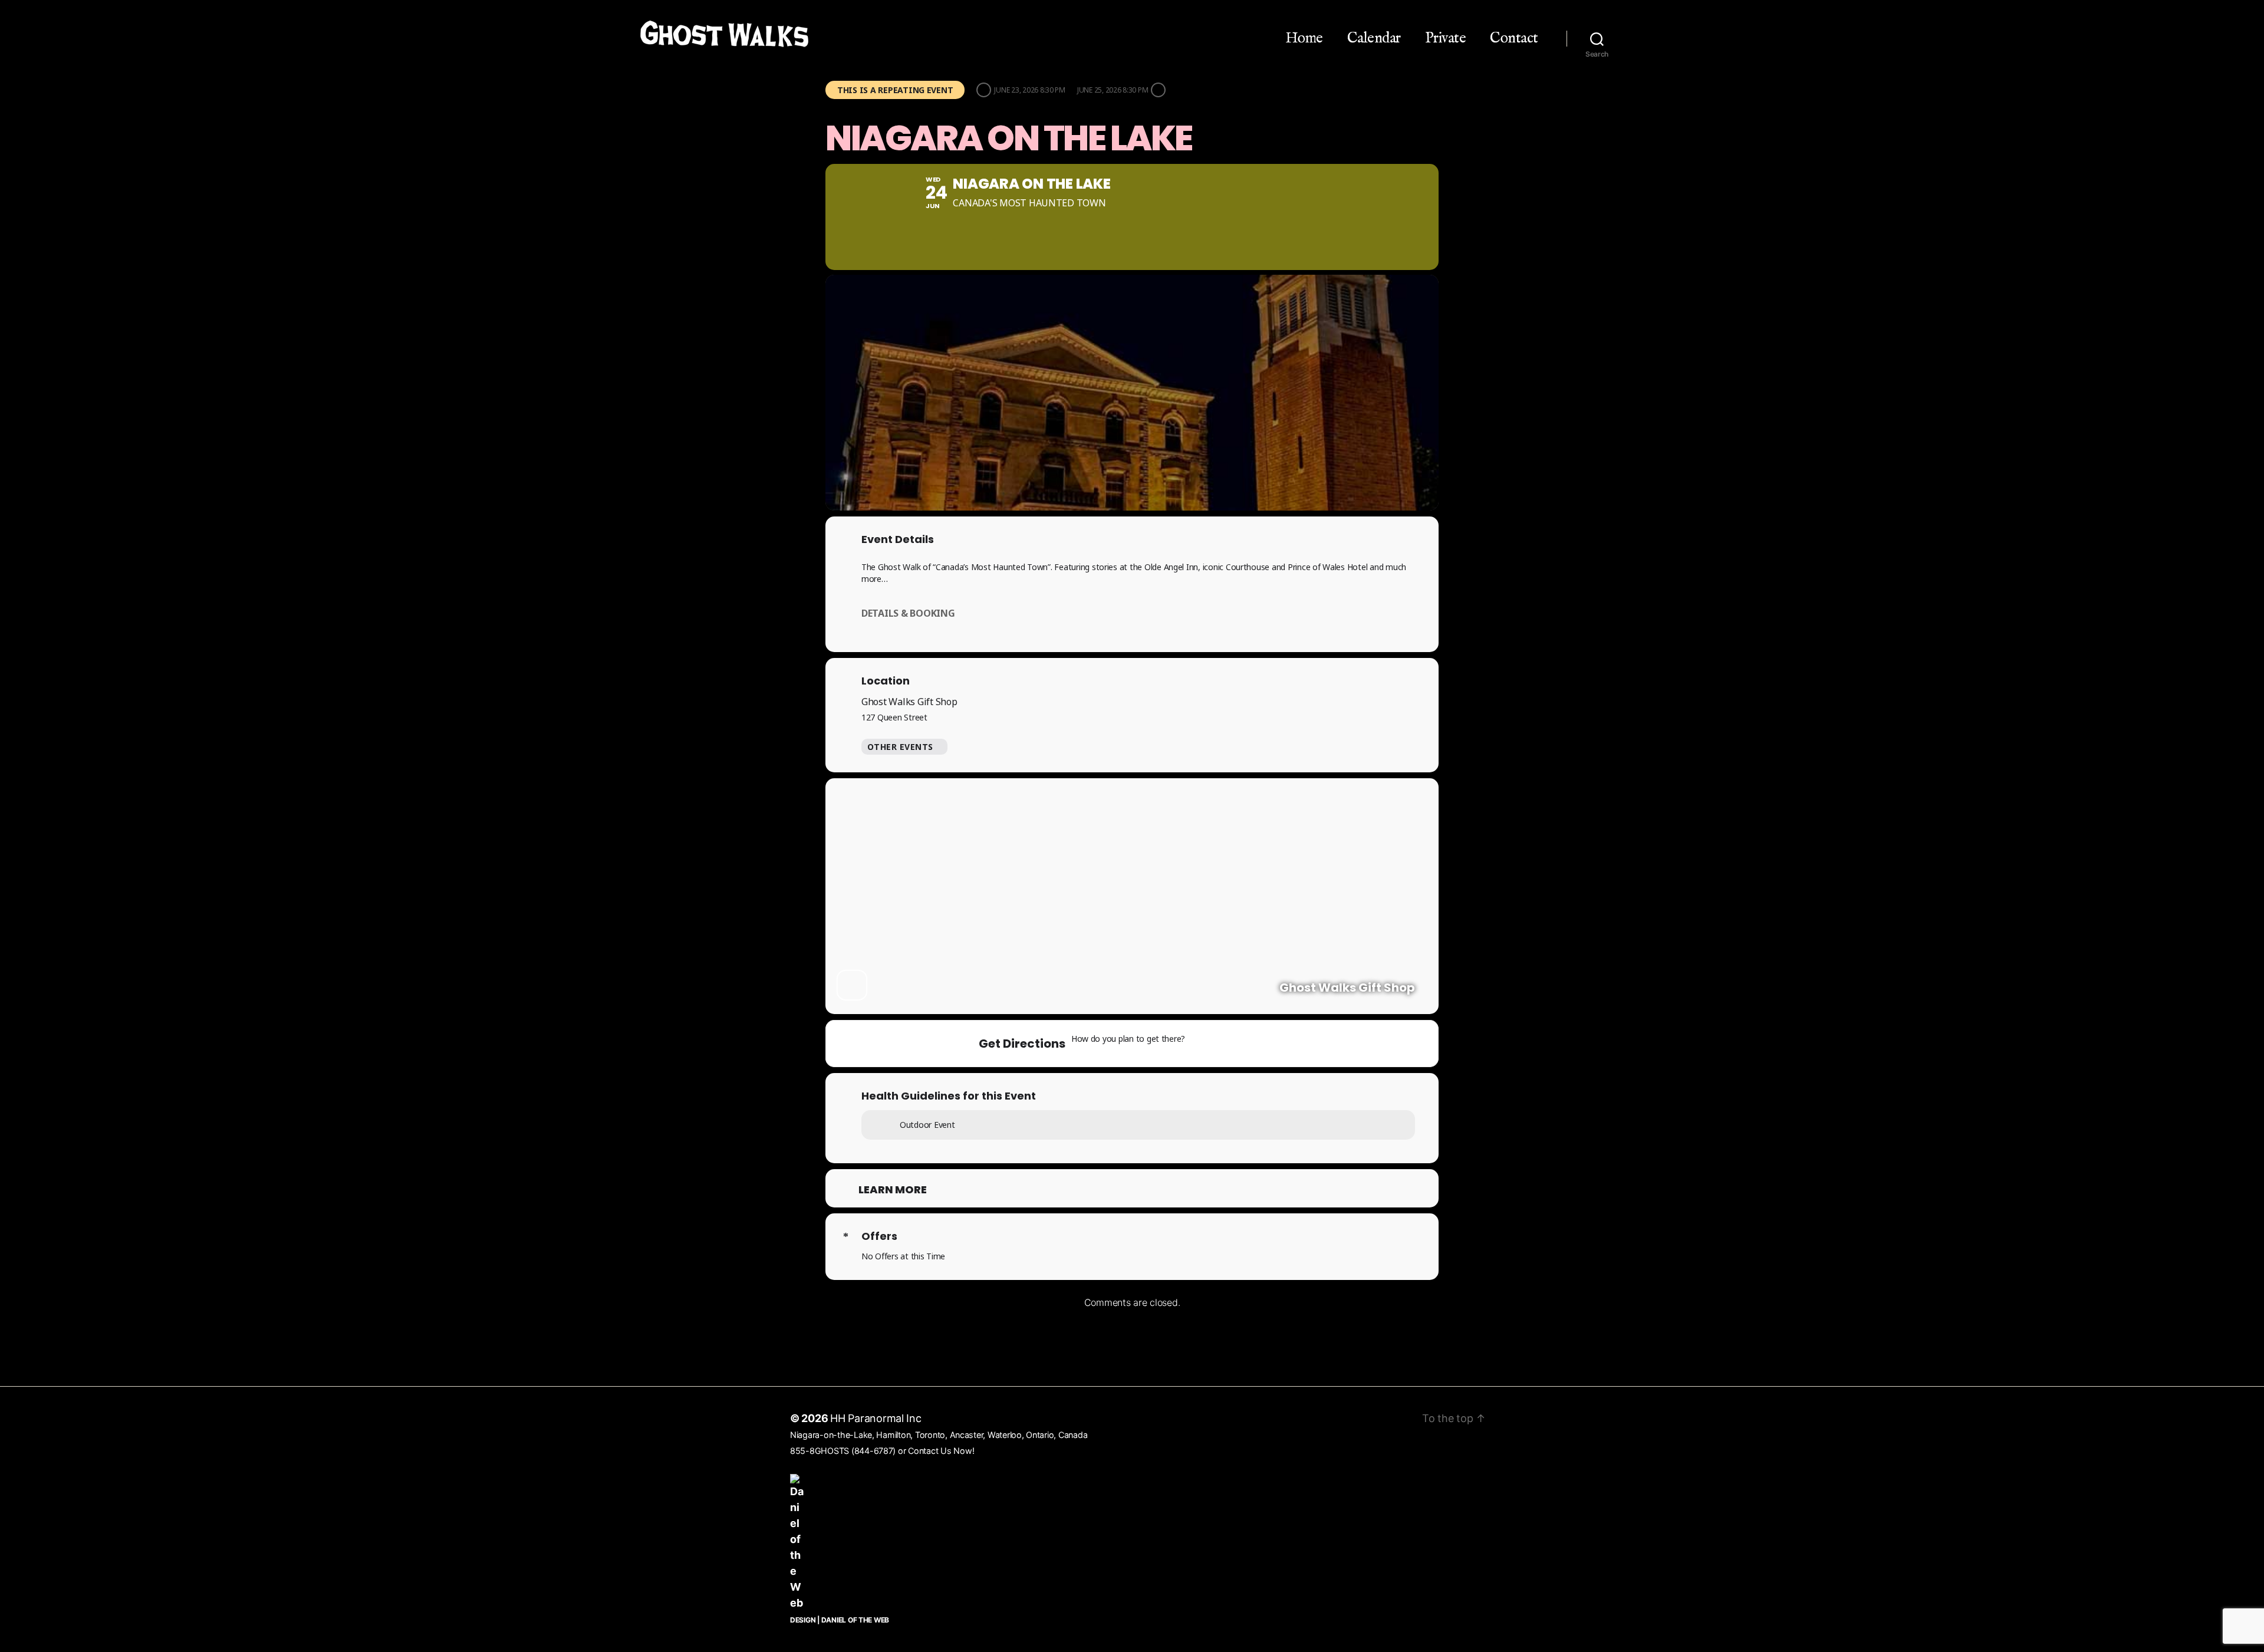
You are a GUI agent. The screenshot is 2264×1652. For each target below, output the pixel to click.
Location (886, 681)
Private (1446, 38)
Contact (1514, 38)
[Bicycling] (1292, 1044)
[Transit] (1247, 1044)
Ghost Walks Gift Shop (909, 702)
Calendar (1374, 38)
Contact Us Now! (941, 1451)
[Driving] (1224, 1044)
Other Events (900, 747)
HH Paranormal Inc (876, 1418)
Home (1304, 38)
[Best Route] (1201, 1044)
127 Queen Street (894, 717)
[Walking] (1269, 1044)
